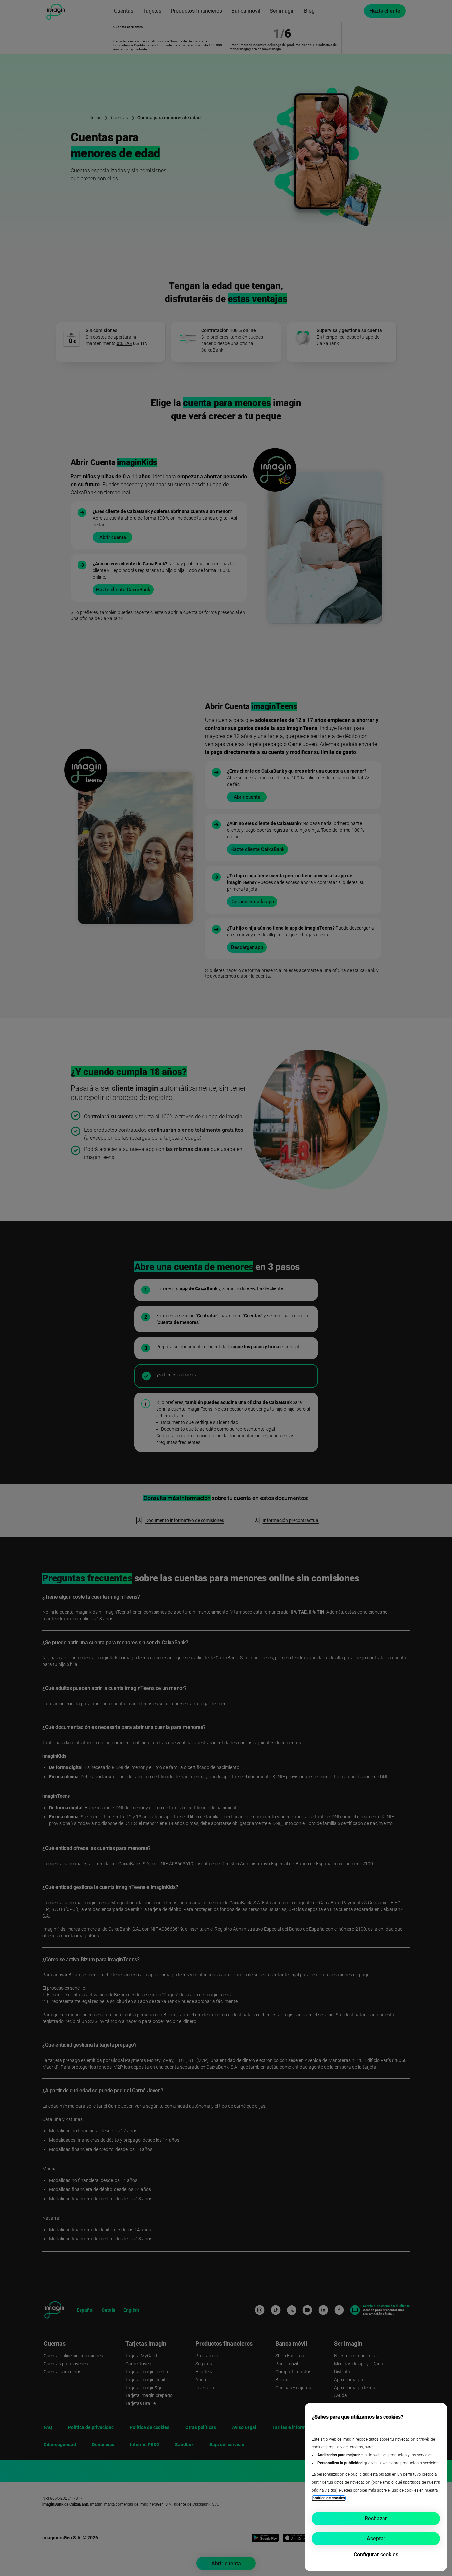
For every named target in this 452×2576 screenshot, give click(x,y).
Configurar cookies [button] (376, 2555)
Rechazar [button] (376, 2519)
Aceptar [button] (376, 2538)
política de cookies (329, 2498)
